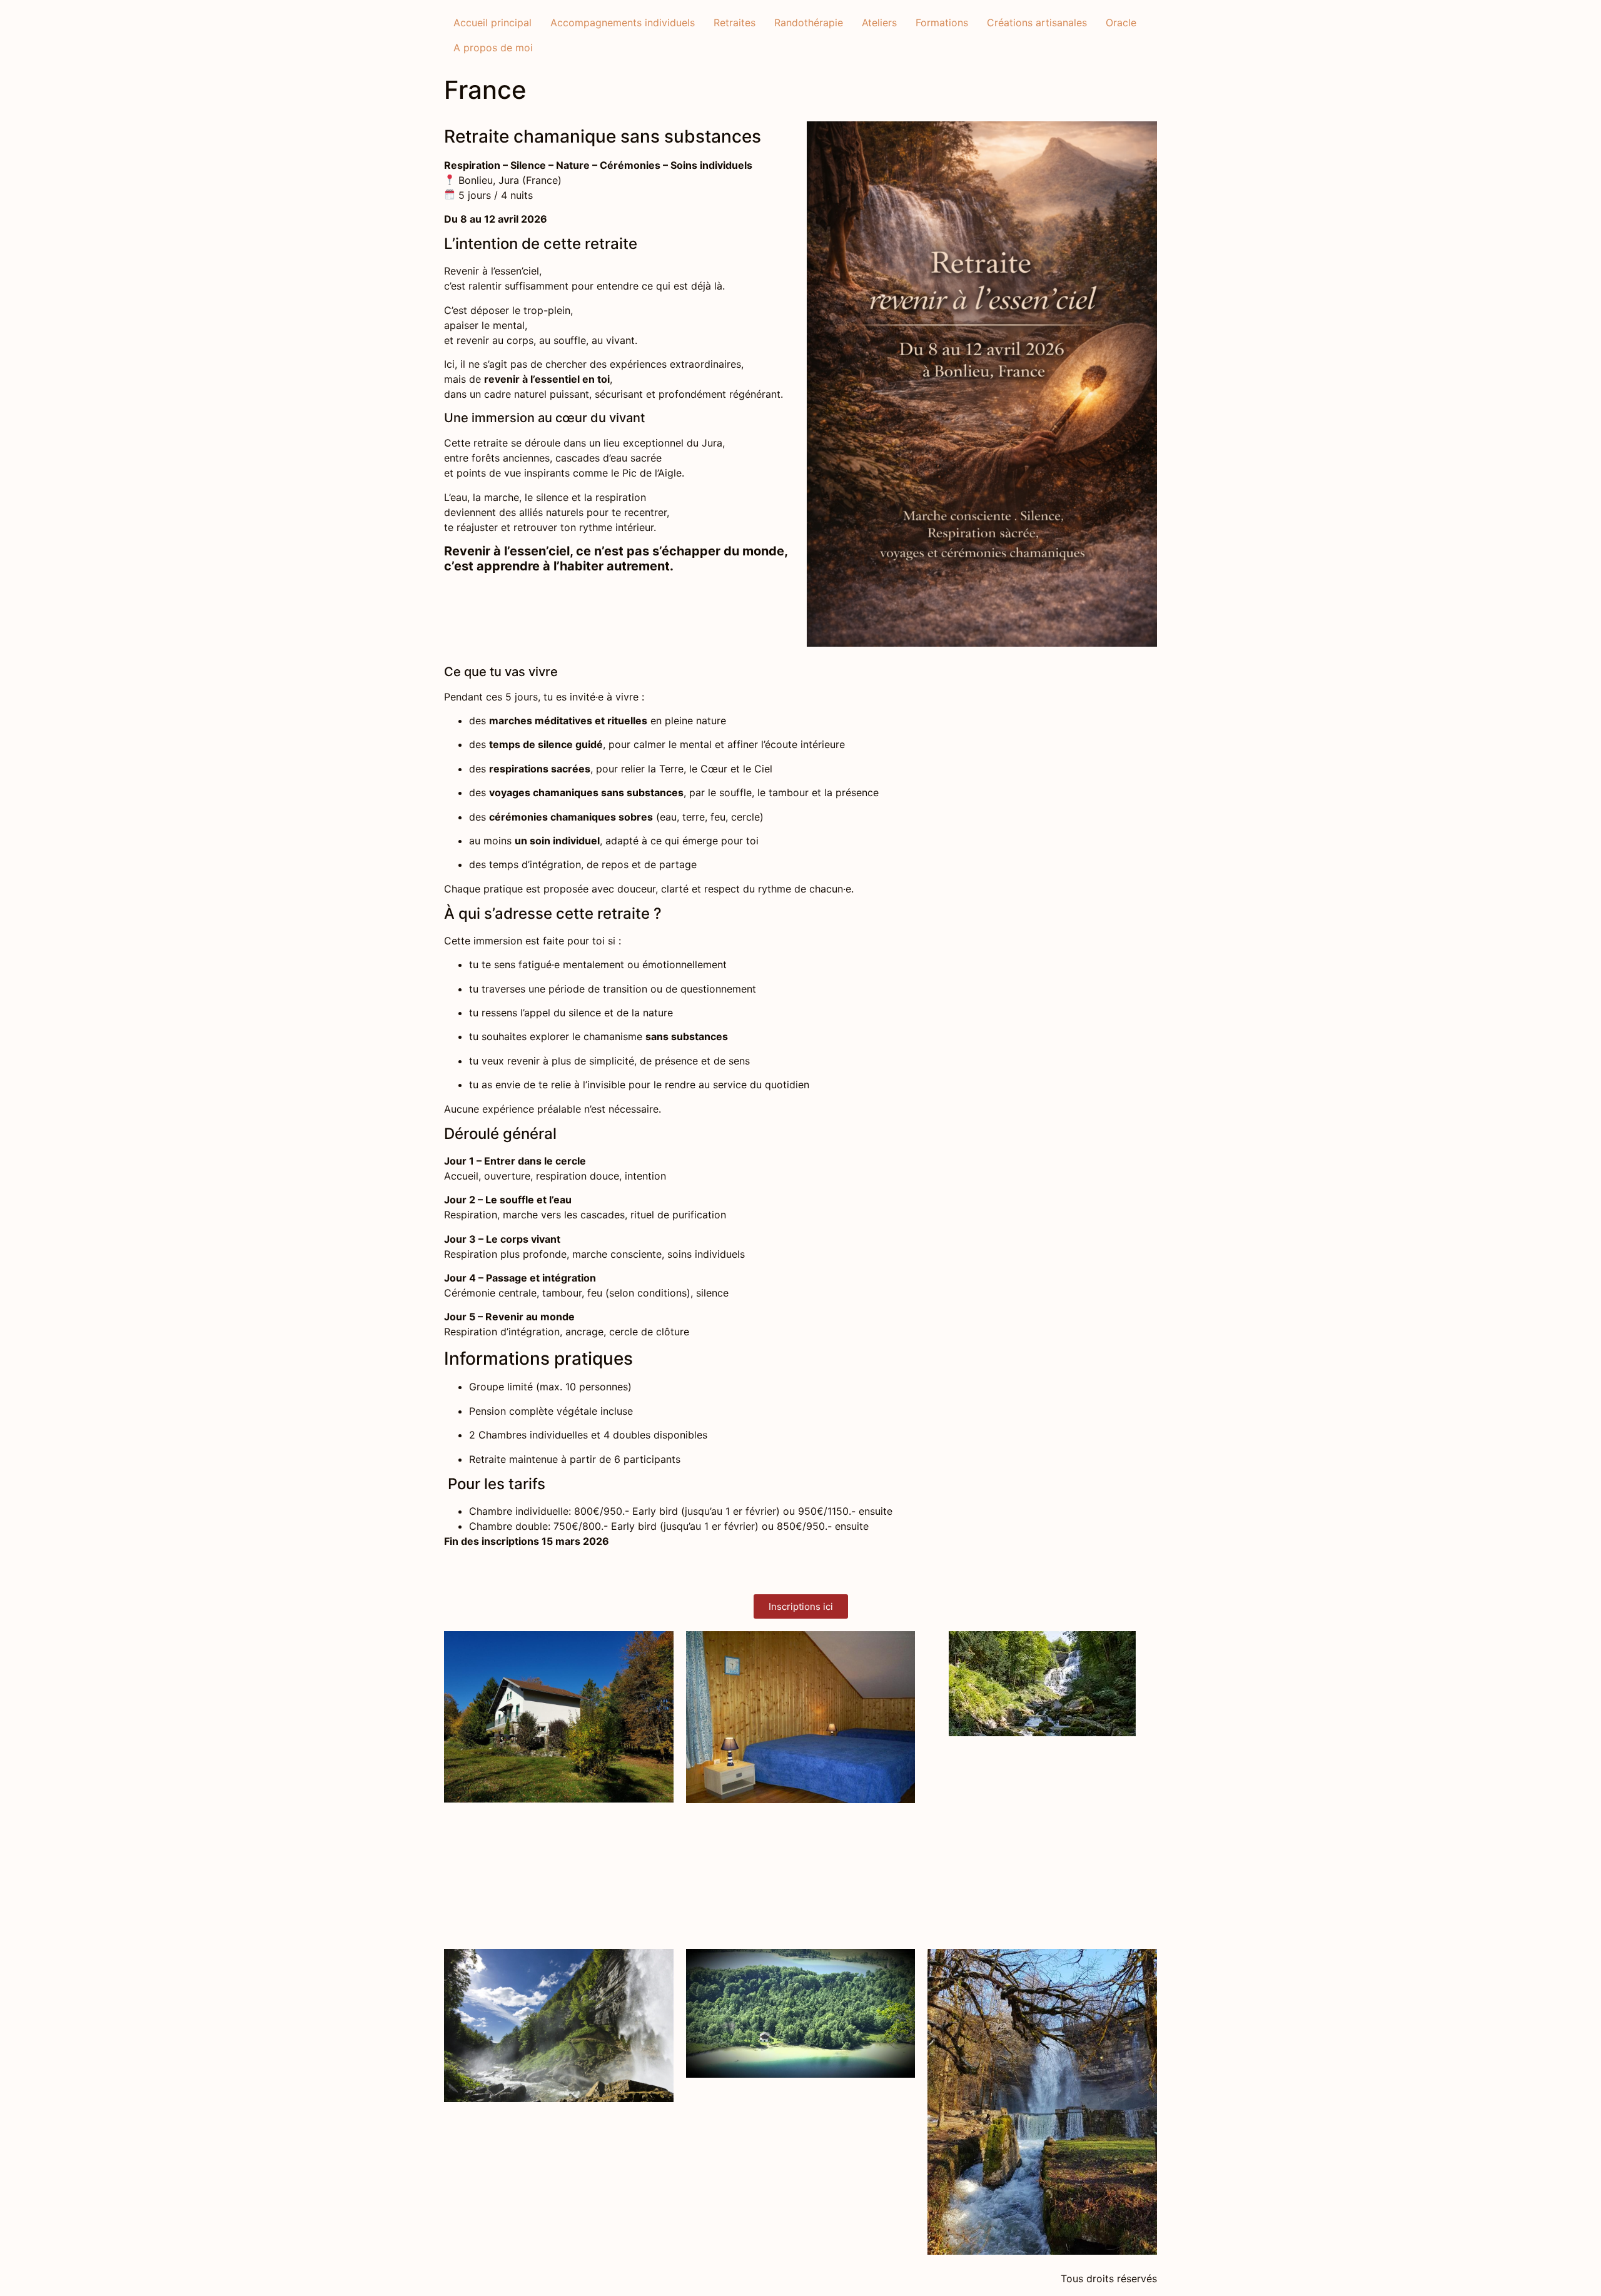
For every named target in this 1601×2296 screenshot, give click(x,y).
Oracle (1121, 23)
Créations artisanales (1037, 23)
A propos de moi (493, 48)
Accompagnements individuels (623, 23)
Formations (942, 23)
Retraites (735, 23)
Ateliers (879, 23)
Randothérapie (809, 23)
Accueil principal (492, 23)
